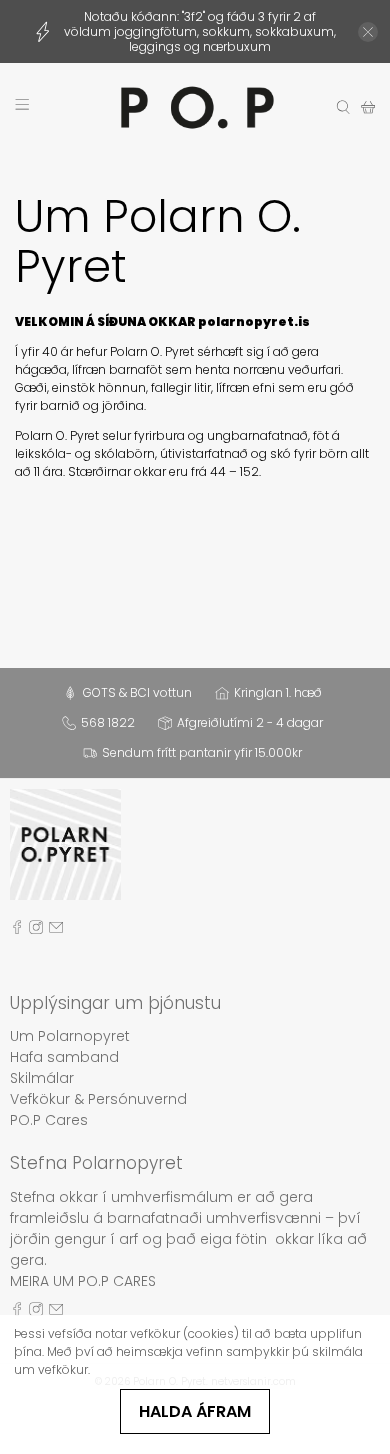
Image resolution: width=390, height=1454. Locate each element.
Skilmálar (42, 1078)
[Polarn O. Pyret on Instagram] (36, 930)
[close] (368, 32)
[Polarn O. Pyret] (195, 107)
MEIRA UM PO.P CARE (79, 1281)
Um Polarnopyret (70, 1036)
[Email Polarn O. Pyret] (56, 930)
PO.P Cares (49, 1120)
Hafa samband (64, 1057)
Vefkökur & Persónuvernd (98, 1099)
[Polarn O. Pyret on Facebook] (17, 930)
